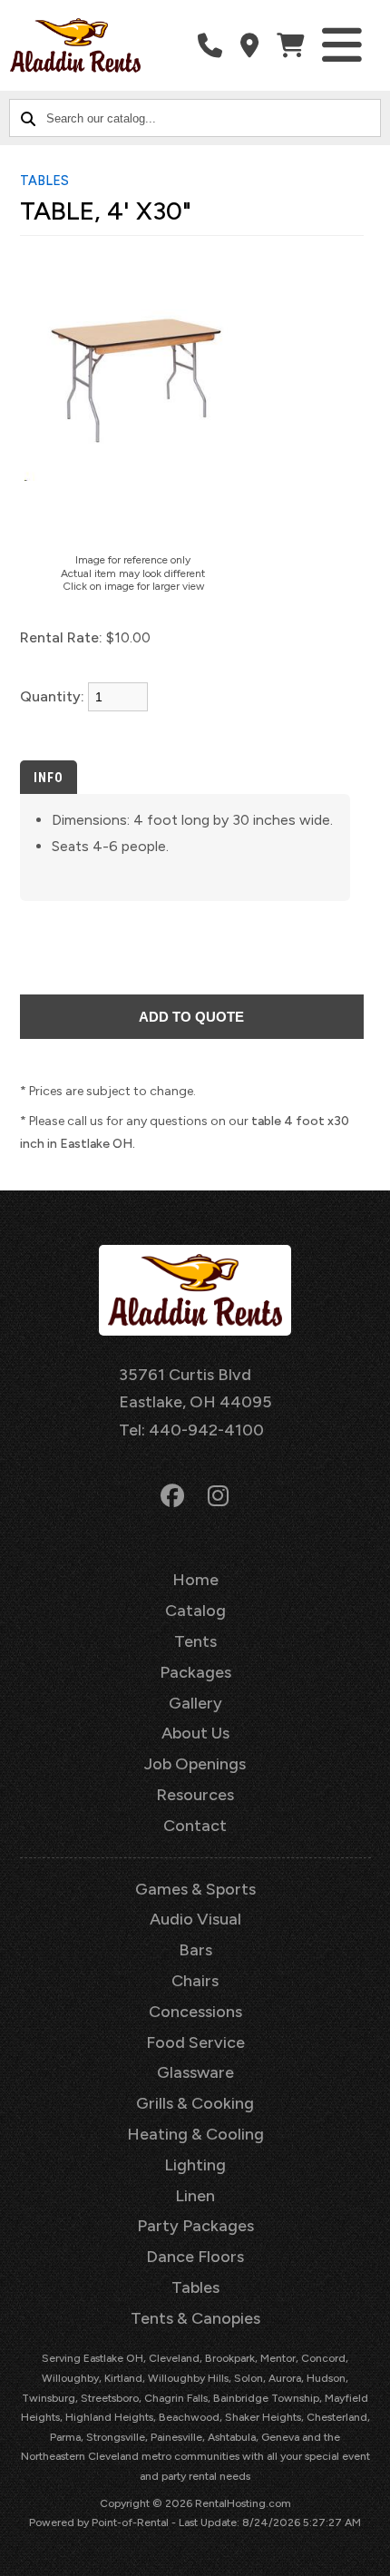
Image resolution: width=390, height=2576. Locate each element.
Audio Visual (195, 1919)
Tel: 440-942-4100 (191, 1430)
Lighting (195, 2165)
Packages (195, 1672)
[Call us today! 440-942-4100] (210, 46)
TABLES (44, 181)
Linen (195, 2196)
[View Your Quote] (290, 46)
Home (195, 1580)
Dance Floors (195, 2257)
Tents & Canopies (195, 2318)
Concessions (195, 2012)
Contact (195, 1826)
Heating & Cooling (195, 2134)
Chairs (195, 1981)
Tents (195, 1641)
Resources (195, 1795)
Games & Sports (195, 1889)
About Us (195, 1733)
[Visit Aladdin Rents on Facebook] (172, 1496)
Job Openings (195, 1764)
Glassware (195, 2072)
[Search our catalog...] (28, 118)
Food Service (195, 2042)
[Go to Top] (365, 2551)
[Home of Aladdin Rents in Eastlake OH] (75, 45)
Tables (195, 2287)
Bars (195, 1950)
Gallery (195, 1703)
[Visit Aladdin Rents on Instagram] (218, 1496)
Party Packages (195, 2226)
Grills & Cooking (195, 2103)
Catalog (195, 1611)
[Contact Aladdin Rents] (249, 46)
